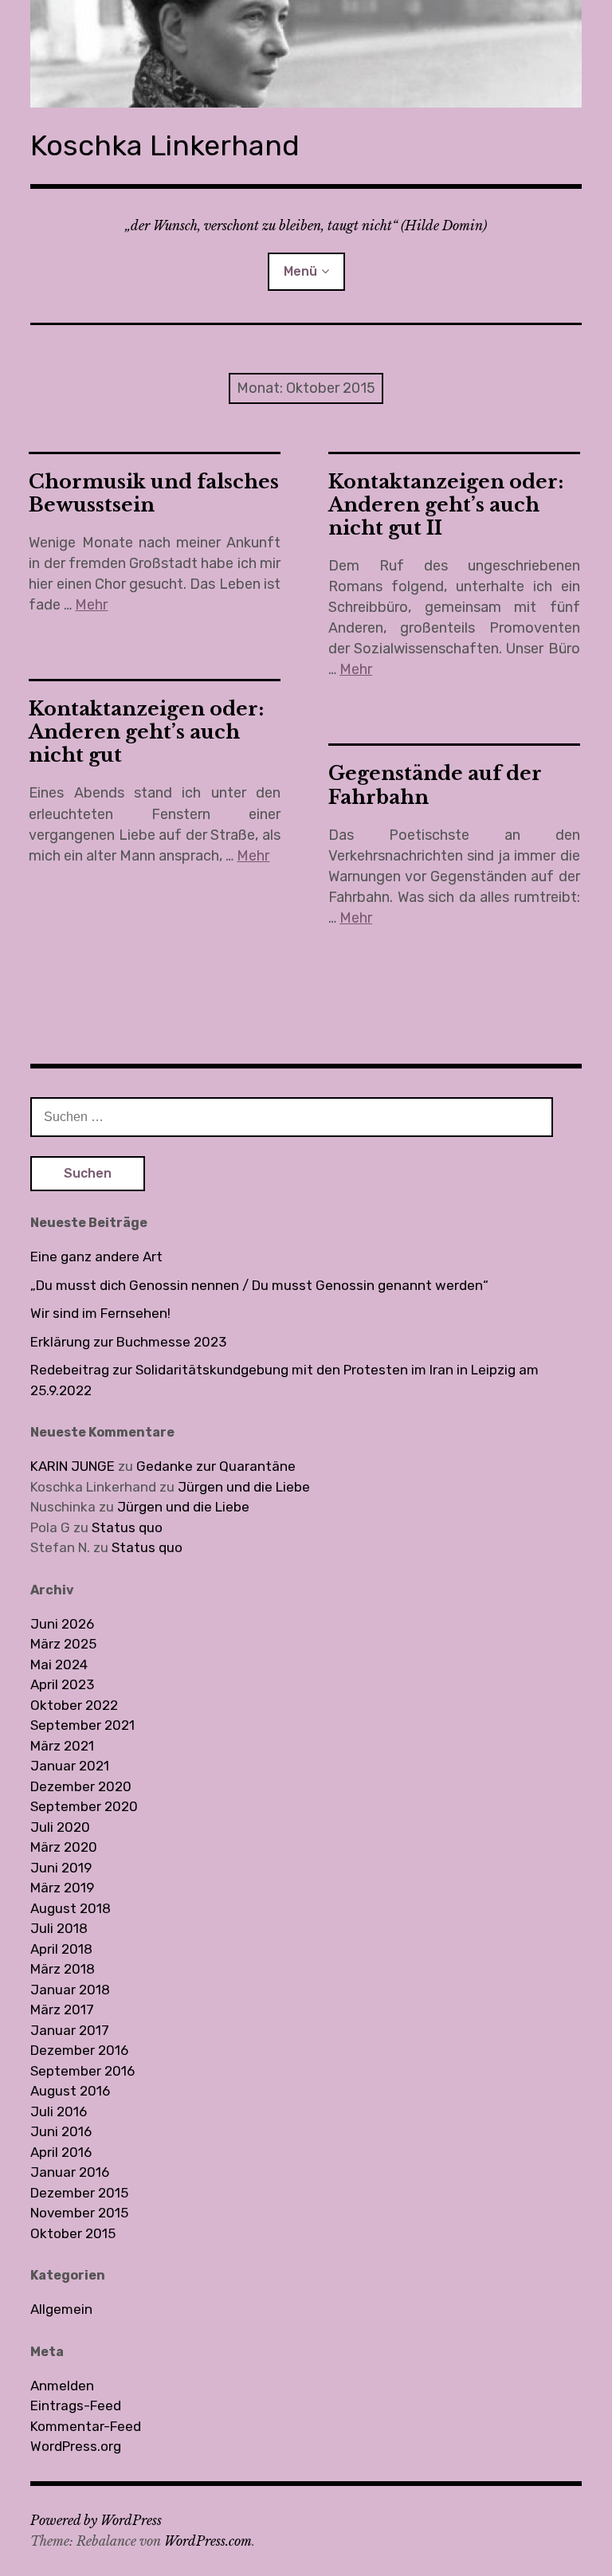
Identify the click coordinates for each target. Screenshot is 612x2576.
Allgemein (61, 2309)
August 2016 (70, 2091)
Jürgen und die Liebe (244, 1487)
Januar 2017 (70, 2030)
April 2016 (61, 2152)
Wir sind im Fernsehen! (100, 1313)
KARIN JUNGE (73, 1466)
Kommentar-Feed (86, 2426)
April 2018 (61, 1949)
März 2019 (62, 1888)
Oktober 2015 (73, 2233)
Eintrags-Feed (76, 2405)
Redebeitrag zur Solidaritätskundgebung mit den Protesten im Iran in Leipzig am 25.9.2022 (284, 1380)
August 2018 (71, 1908)
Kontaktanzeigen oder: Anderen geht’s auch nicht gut (146, 732)
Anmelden (62, 2386)
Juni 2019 (61, 1868)
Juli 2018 (59, 1928)
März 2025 (63, 1644)
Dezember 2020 (81, 1786)
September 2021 (82, 1725)
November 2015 (79, 2213)
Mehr (91, 605)
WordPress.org (76, 2446)
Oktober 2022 (74, 1705)
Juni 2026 (62, 1624)
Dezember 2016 (79, 2050)
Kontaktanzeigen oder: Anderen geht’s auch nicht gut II (446, 505)
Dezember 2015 (79, 2193)
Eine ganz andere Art (96, 1257)
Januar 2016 (70, 2172)
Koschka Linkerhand (165, 145)
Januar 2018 (70, 1990)
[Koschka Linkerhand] (306, 54)
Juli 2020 (60, 1827)
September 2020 (84, 1806)
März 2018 (63, 1969)
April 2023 (62, 1684)
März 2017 (62, 2009)
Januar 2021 (70, 1766)
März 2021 (62, 1746)
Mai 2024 (59, 1664)
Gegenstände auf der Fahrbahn (435, 785)
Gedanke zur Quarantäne (216, 1466)
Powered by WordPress (96, 2520)
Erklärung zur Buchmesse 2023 (128, 1342)
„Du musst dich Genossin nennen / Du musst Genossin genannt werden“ (259, 1285)
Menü (300, 271)
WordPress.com (208, 2541)
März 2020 (64, 1847)
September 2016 (82, 2071)
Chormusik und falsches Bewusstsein (154, 493)
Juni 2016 (61, 2131)
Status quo (127, 1527)
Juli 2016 (59, 2111)
